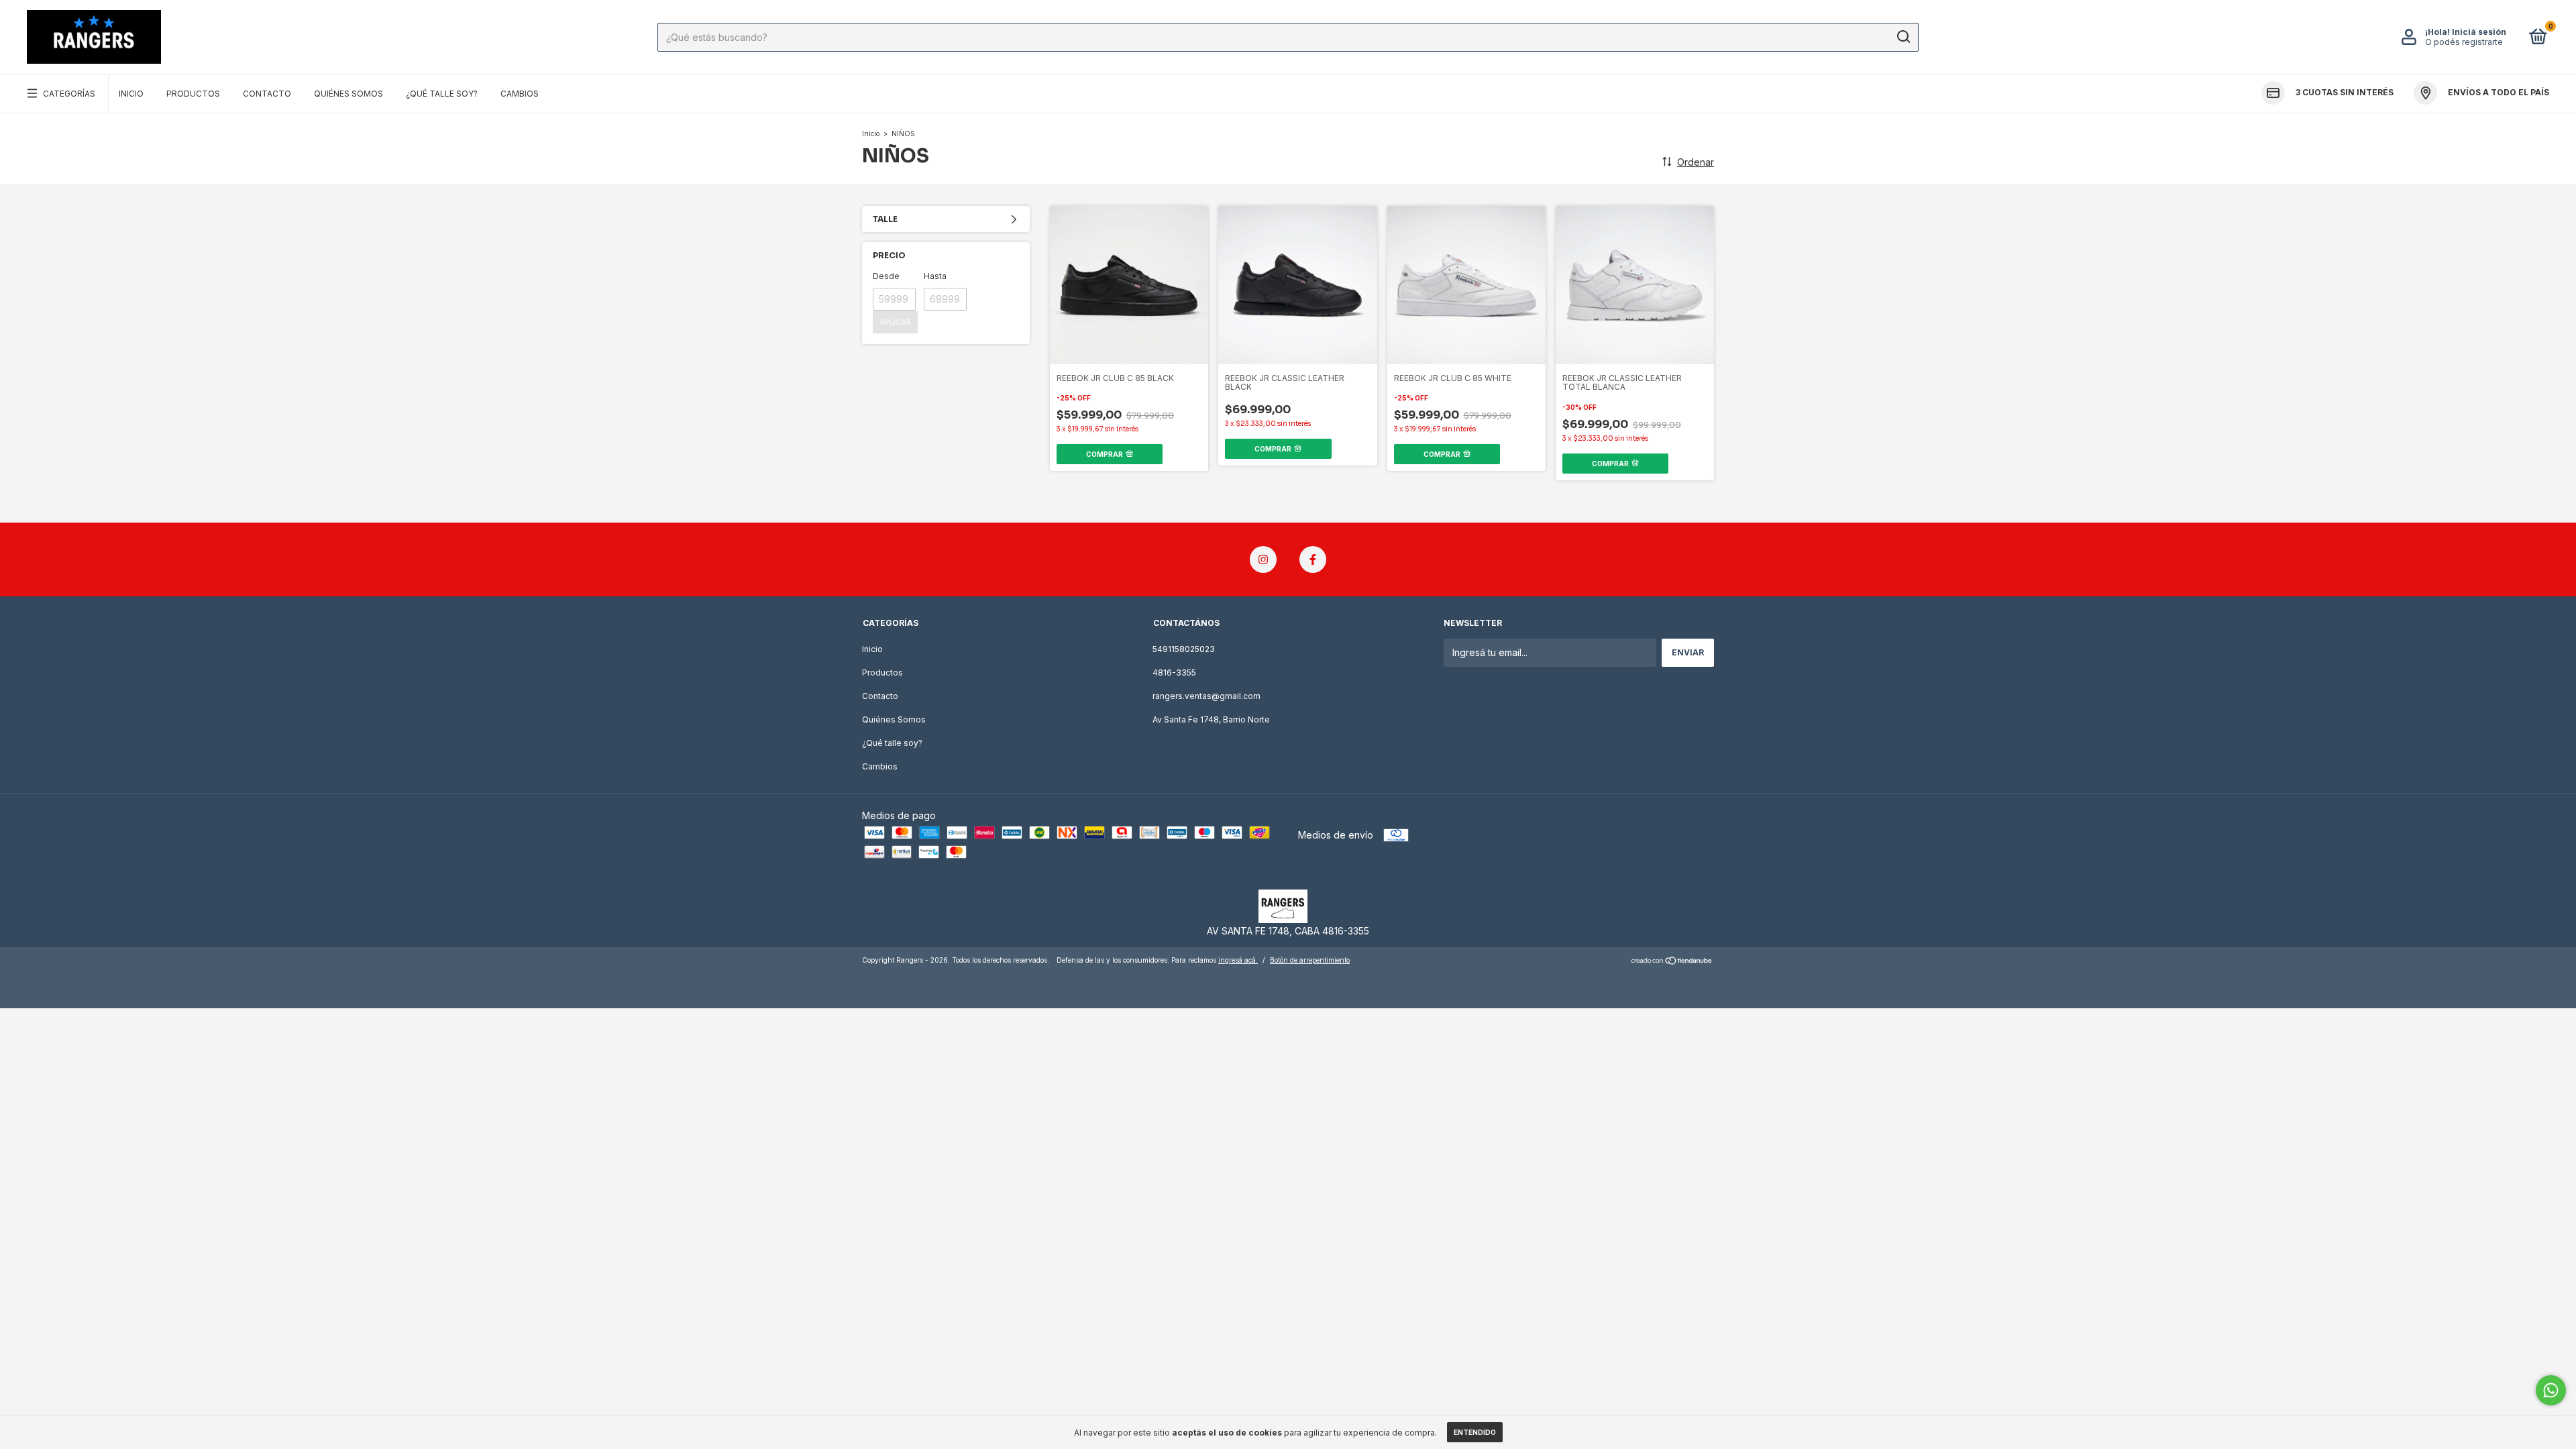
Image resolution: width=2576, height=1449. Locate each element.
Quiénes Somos (348, 94)
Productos (193, 94)
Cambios (520, 94)
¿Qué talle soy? (442, 94)
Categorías (69, 94)
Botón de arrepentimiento (1310, 960)
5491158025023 (1184, 649)
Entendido (1475, 1432)
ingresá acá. (1238, 960)
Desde (886, 276)
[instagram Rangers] (1263, 559)
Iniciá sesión (2479, 32)
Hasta (935, 276)
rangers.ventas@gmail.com (1206, 696)
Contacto (267, 94)
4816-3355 (1174, 673)
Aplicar (895, 322)
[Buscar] (1903, 37)
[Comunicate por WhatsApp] (2551, 1390)
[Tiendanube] (1672, 962)
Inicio (131, 94)
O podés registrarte (2464, 42)
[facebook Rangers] (1313, 559)
